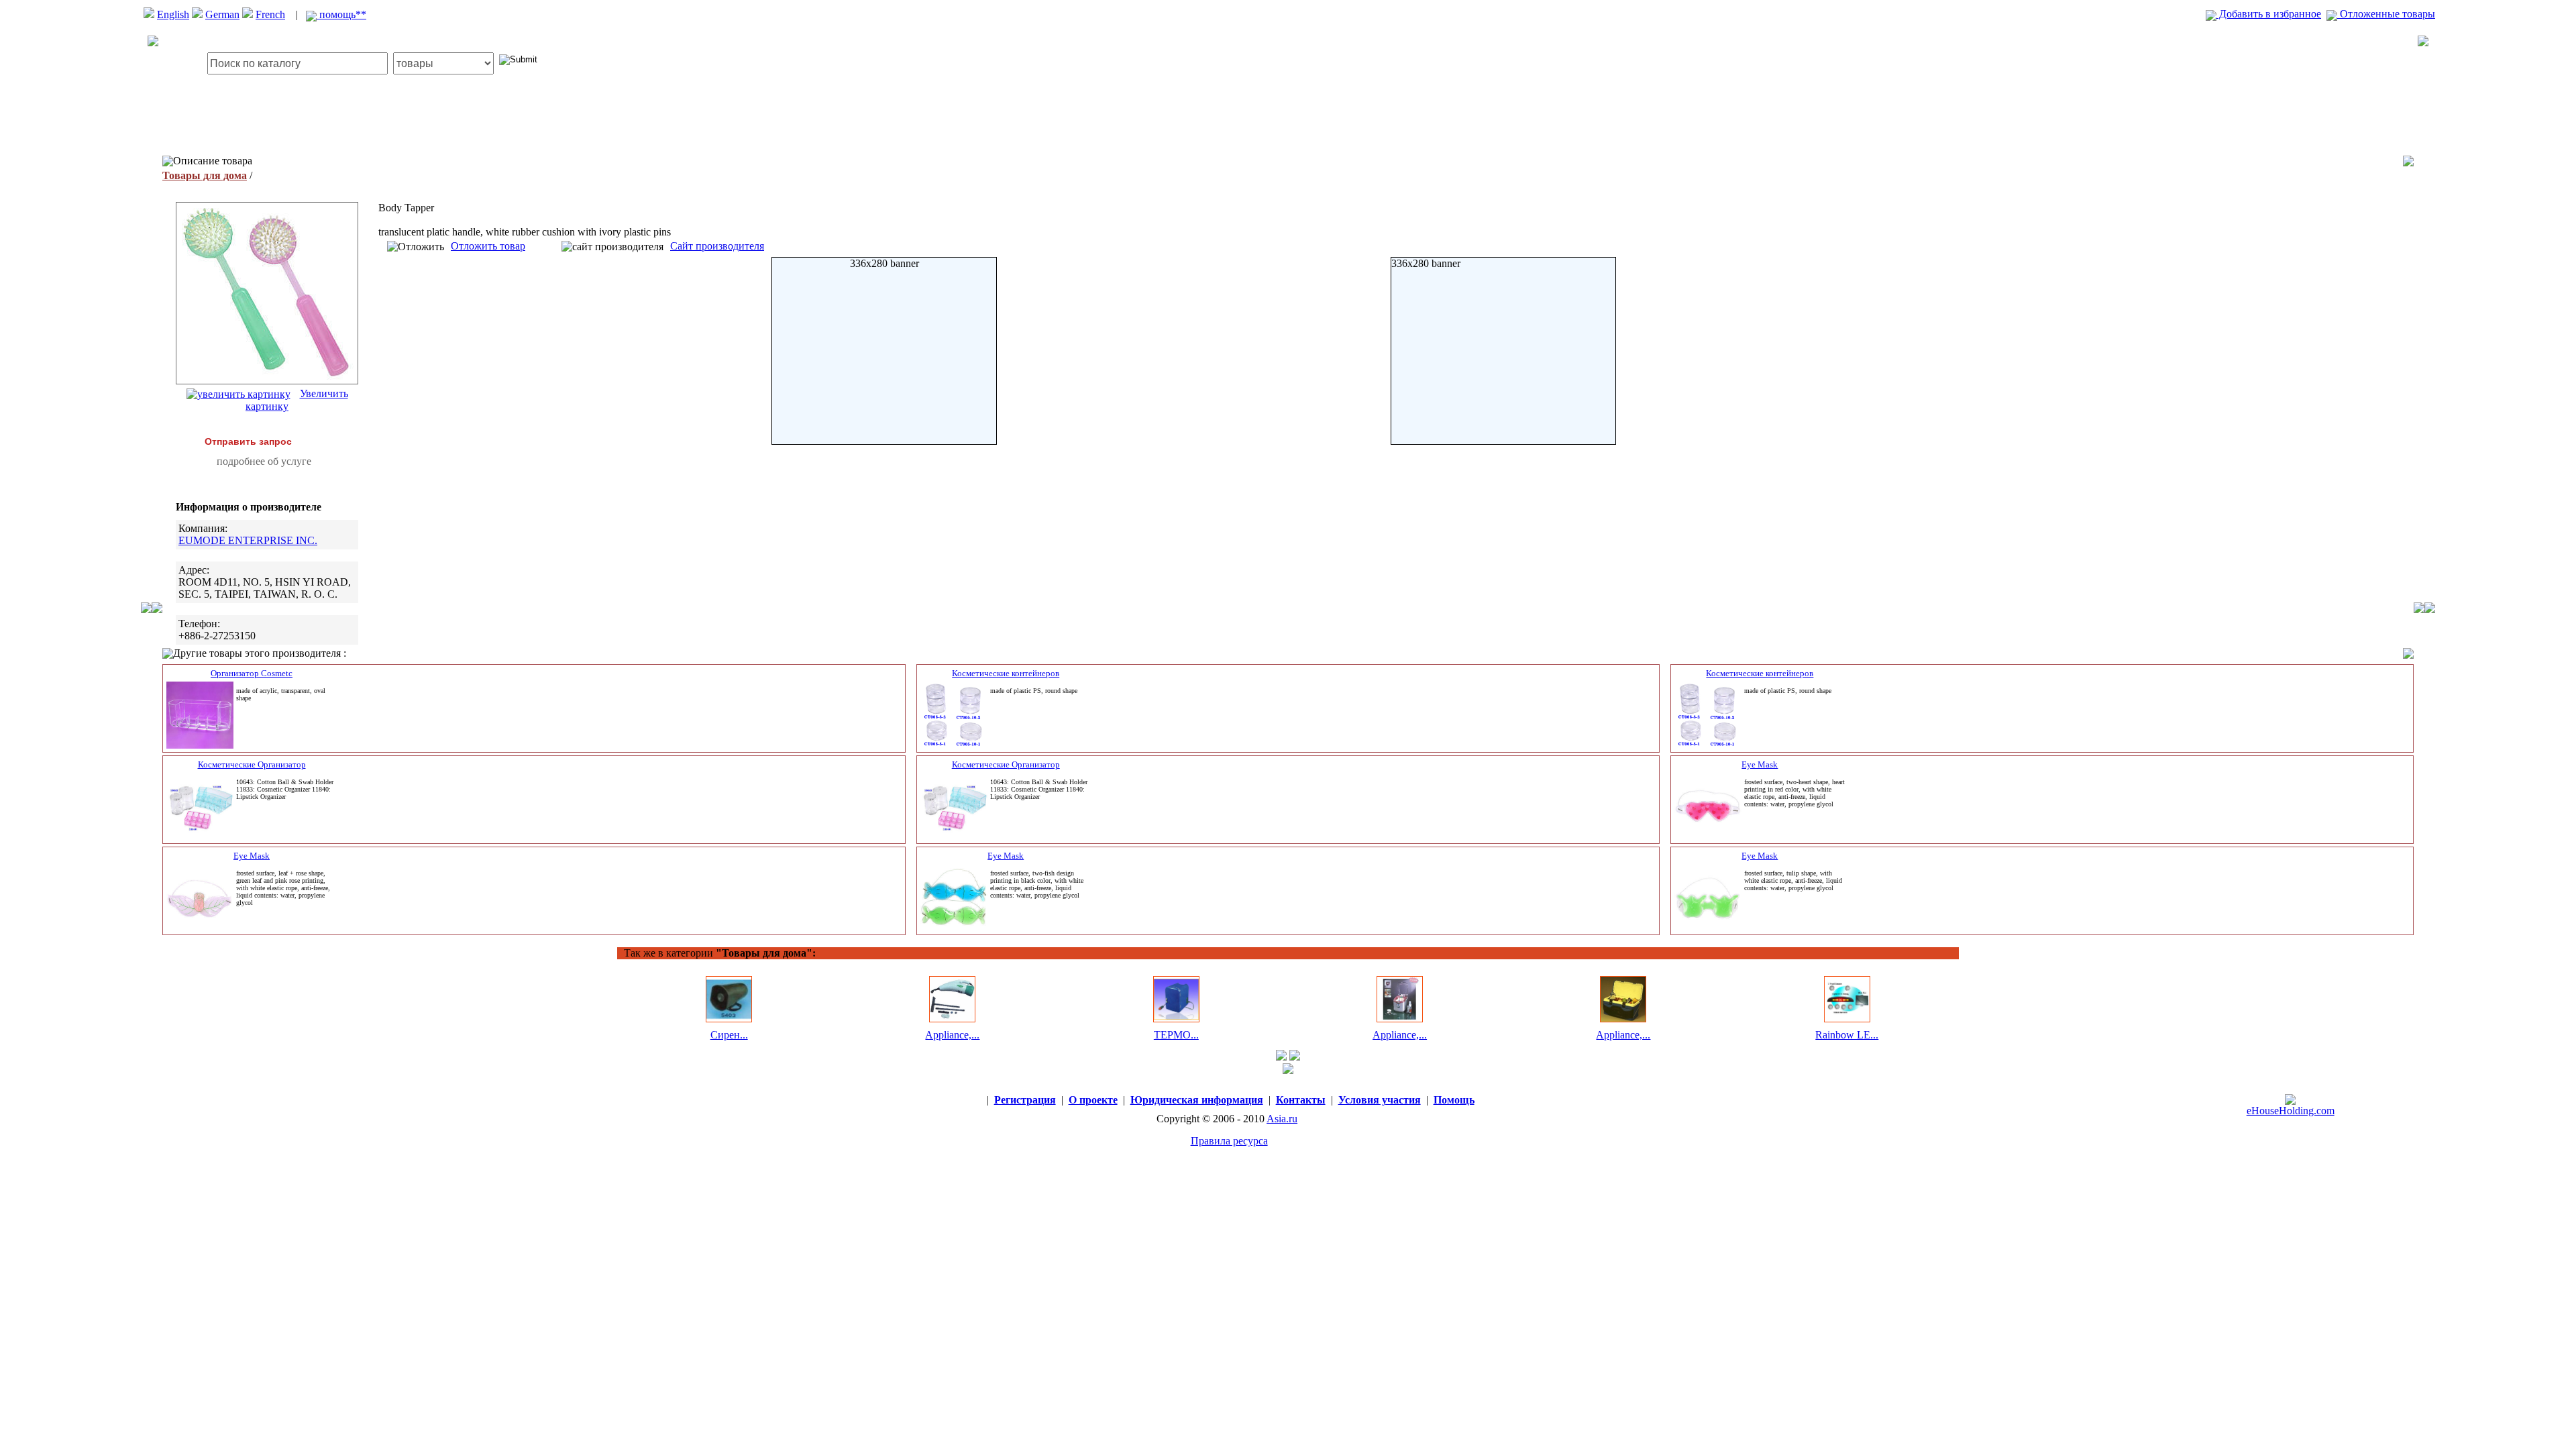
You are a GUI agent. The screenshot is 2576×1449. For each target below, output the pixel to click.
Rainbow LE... (1847, 1035)
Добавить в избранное (2269, 14)
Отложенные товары (2386, 14)
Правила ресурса (1229, 1141)
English (173, 14)
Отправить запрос (248, 441)
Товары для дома (205, 175)
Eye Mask (1760, 764)
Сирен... (729, 1035)
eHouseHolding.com (2291, 1111)
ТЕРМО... (1176, 1035)
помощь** (341, 14)
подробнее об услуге (264, 461)
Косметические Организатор (252, 764)
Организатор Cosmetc (252, 673)
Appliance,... (952, 1035)
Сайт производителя (717, 246)
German (222, 14)
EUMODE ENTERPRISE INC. (248, 540)
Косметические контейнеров (1006, 673)
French (270, 14)
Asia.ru (1282, 1119)
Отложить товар (488, 246)
